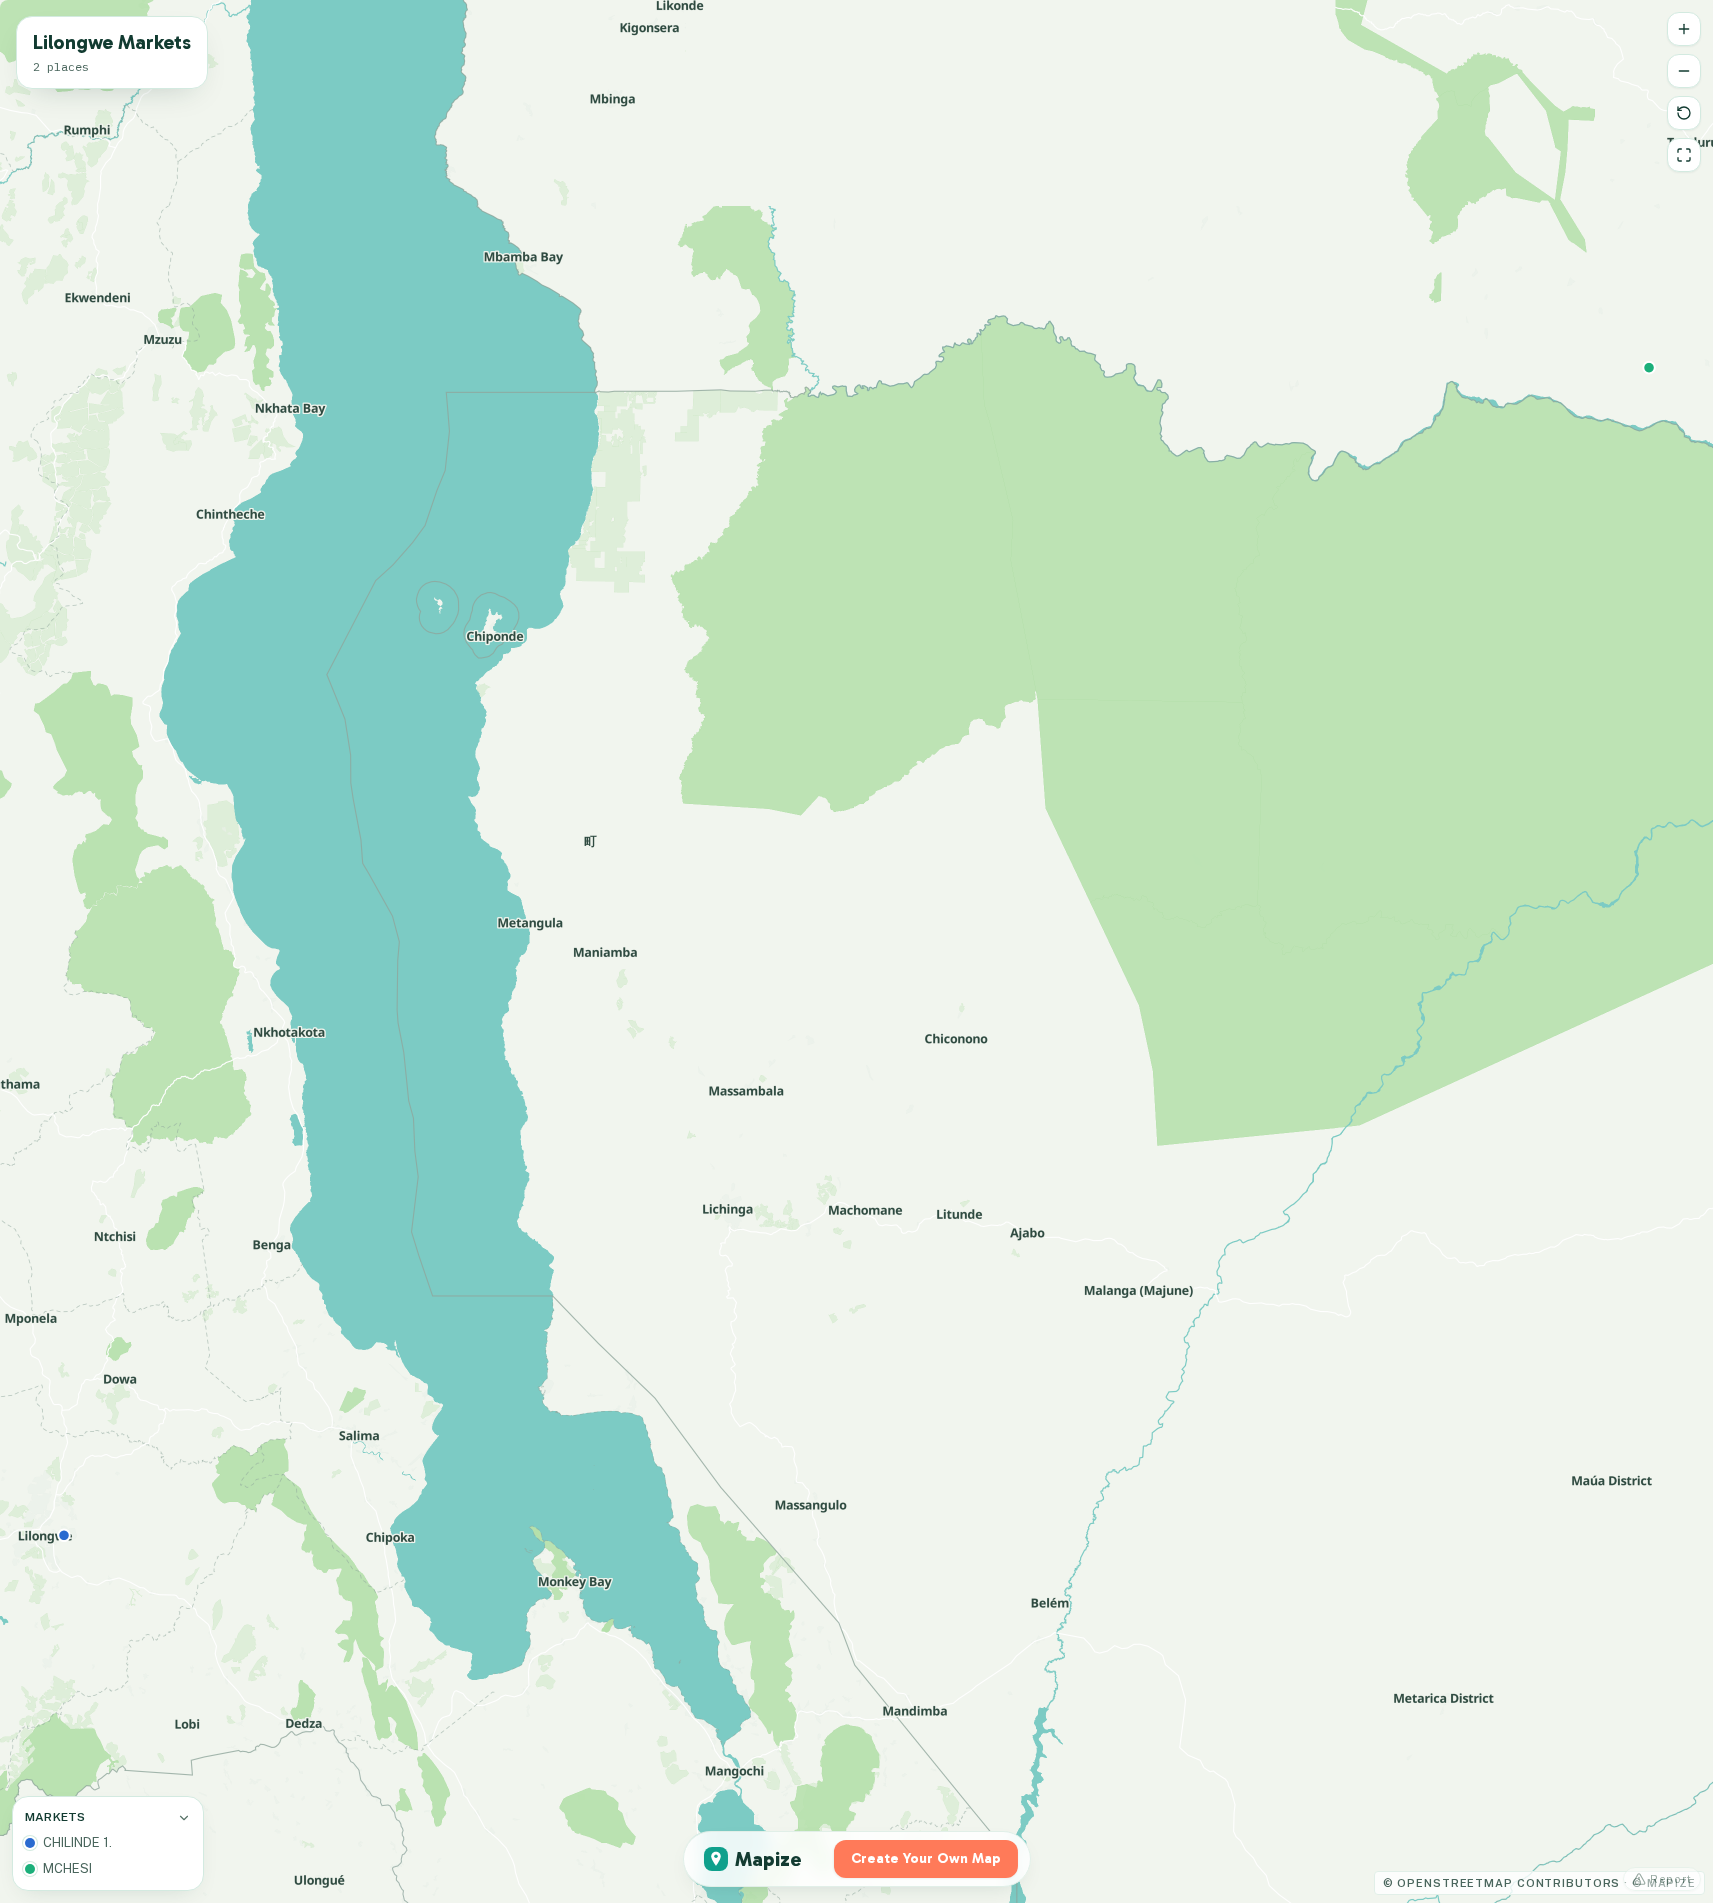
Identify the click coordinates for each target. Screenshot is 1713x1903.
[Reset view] (1684, 113)
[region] (856, 951)
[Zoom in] (1684, 29)
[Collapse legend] (184, 1818)
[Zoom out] (1684, 71)
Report (1671, 1879)
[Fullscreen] (1684, 155)
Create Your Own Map (926, 1858)
